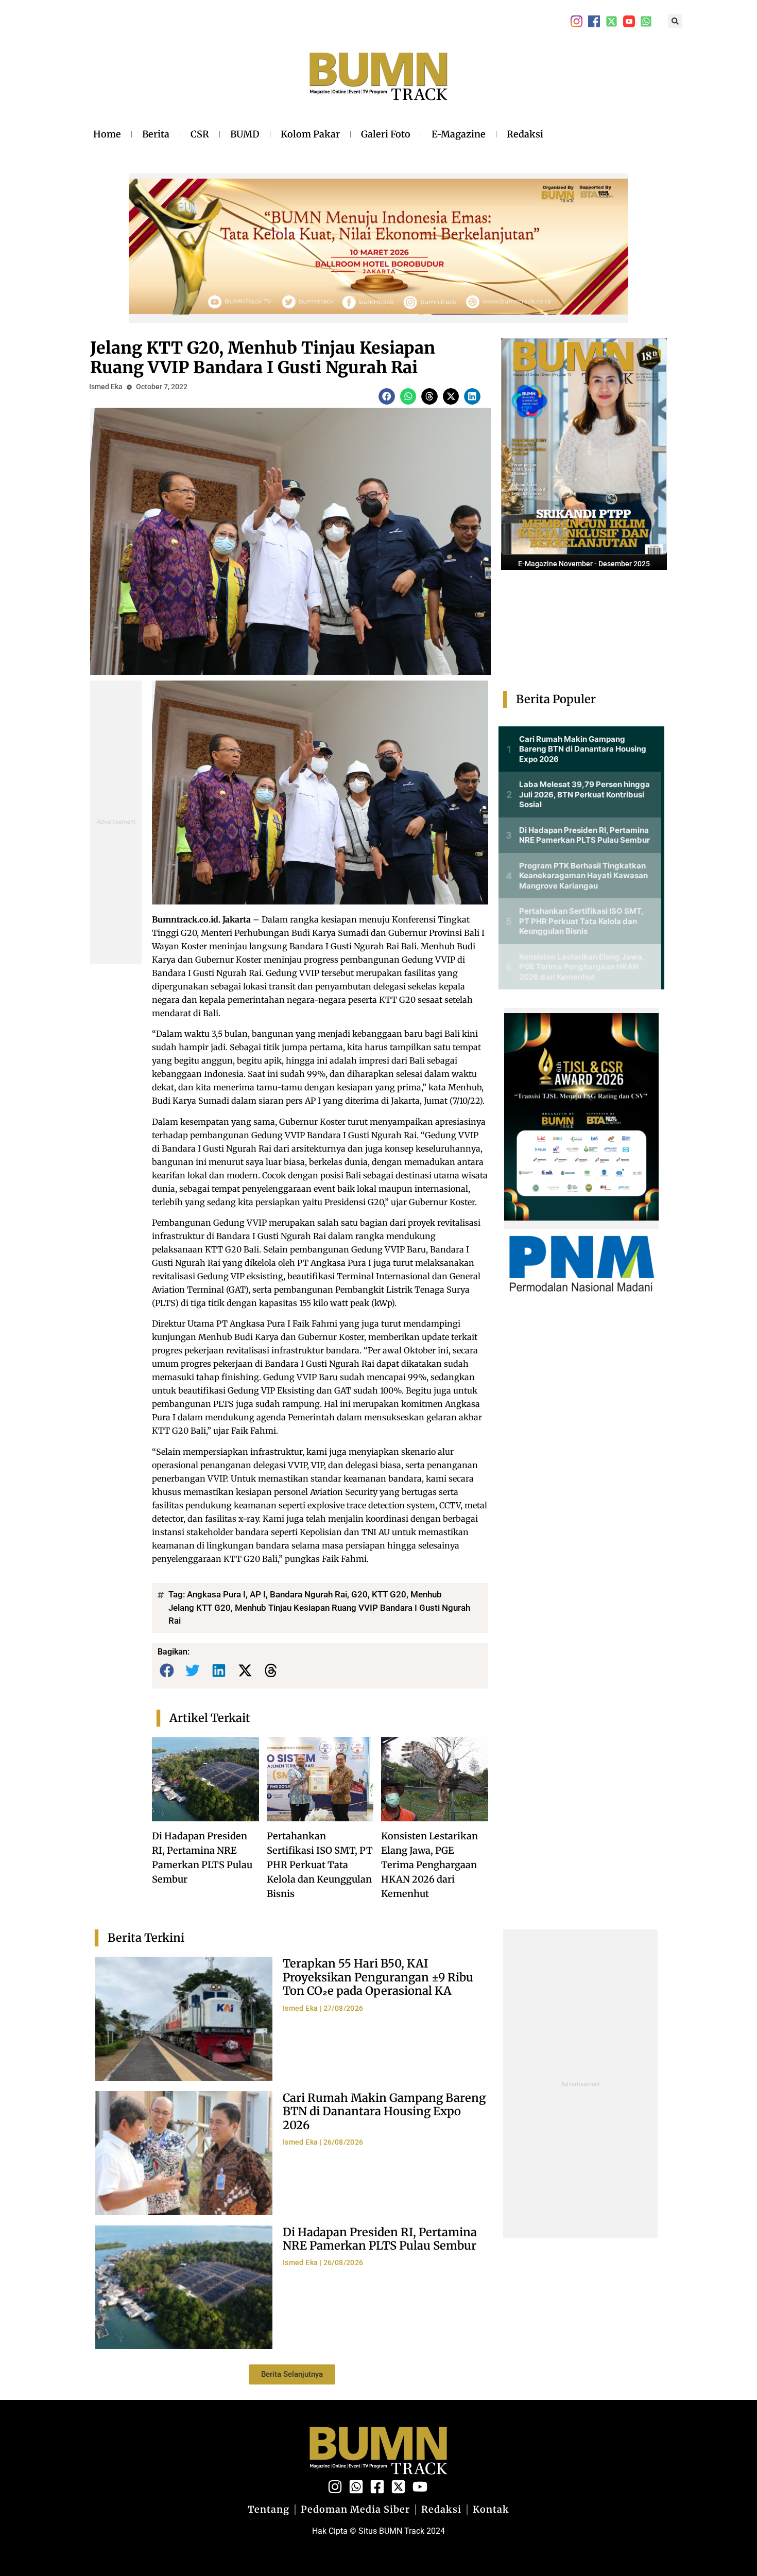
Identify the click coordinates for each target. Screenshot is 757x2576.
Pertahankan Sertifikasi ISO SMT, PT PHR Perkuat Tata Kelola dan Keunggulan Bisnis (320, 1865)
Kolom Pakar (310, 134)
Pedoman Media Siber (355, 2510)
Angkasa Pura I (216, 1594)
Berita (156, 134)
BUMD (245, 134)
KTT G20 (389, 1594)
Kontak (491, 2510)
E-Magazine (459, 134)
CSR (200, 134)
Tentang (269, 2510)
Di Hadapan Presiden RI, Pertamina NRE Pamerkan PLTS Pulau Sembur (380, 2239)
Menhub (426, 1594)
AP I (258, 1594)
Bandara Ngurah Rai (308, 1594)
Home (107, 134)
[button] (675, 21)
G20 (359, 1594)
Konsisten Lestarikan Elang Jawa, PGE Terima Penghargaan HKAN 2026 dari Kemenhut (429, 1865)
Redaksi (525, 134)
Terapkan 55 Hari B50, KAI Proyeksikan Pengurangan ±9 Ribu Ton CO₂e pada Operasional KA (378, 1977)
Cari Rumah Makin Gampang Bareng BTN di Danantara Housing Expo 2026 (384, 2111)
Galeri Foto (386, 134)
